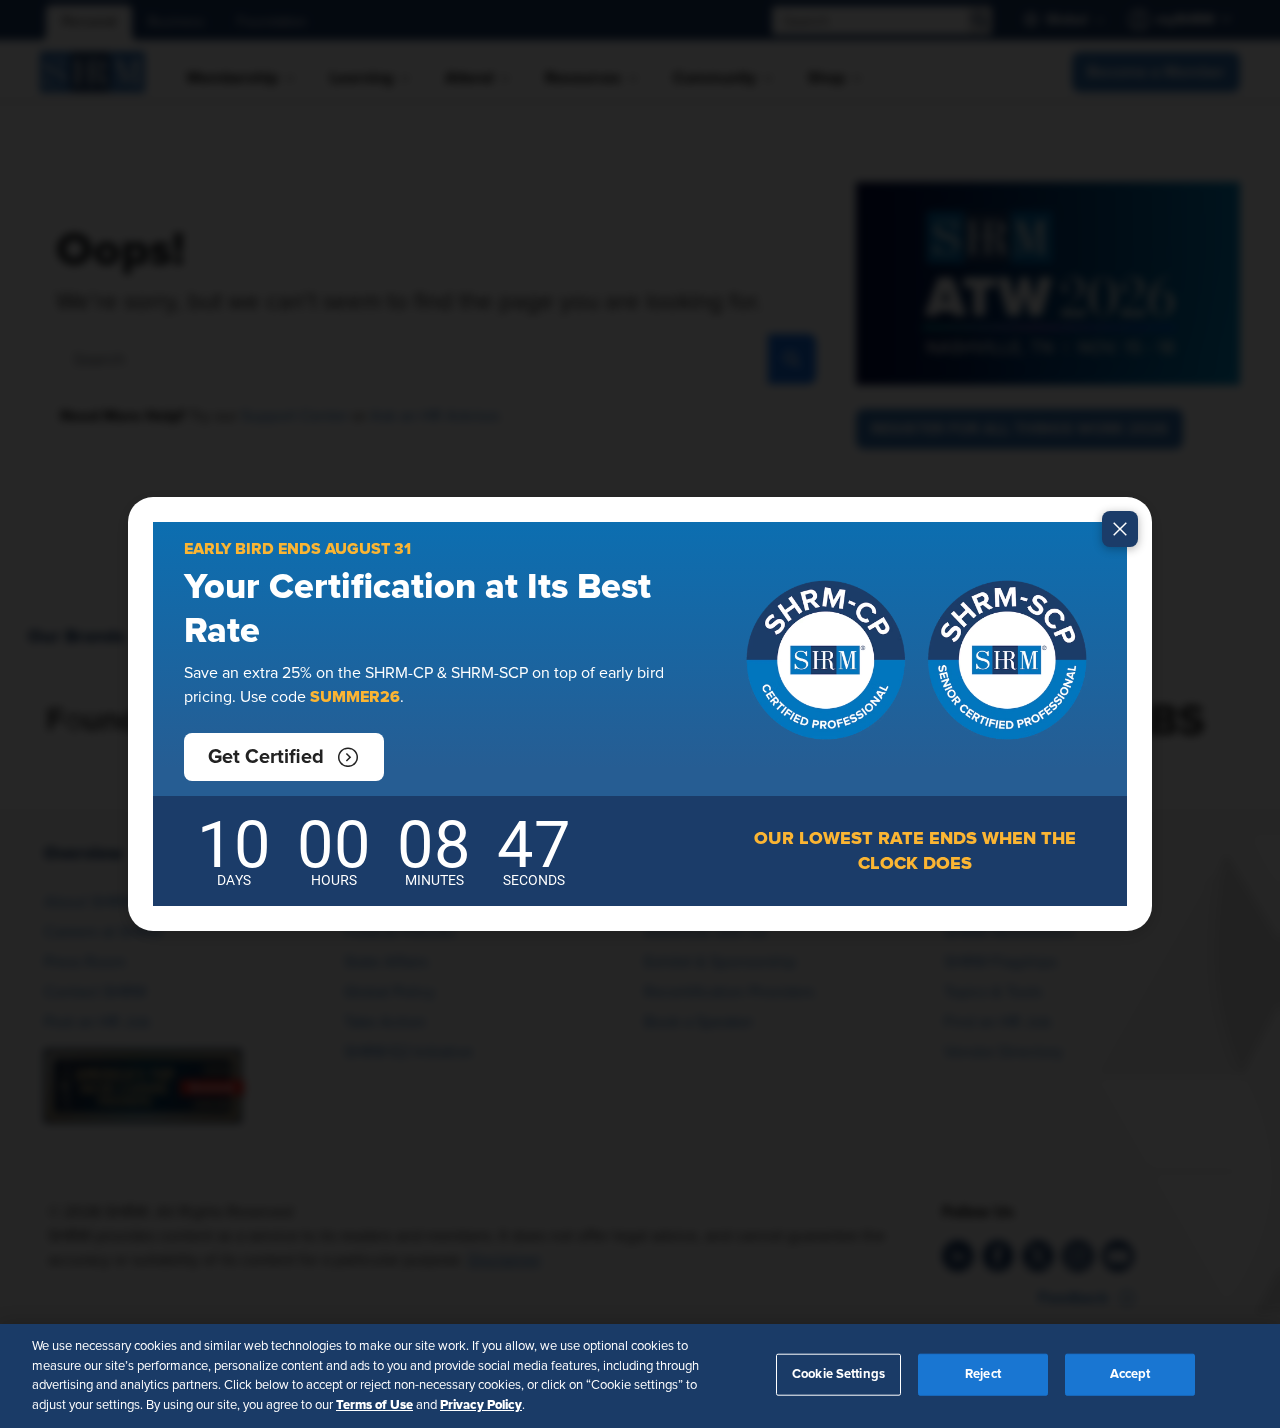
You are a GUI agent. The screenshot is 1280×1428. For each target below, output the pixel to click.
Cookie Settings (838, 1374)
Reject (983, 1374)
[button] (284, 757)
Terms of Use (374, 1404)
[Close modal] (1120, 529)
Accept (1130, 1374)
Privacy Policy (481, 1404)
